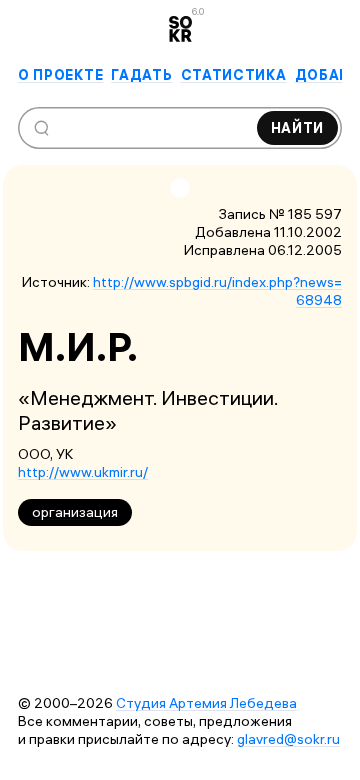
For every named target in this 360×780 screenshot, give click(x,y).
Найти (298, 128)
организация (75, 512)
